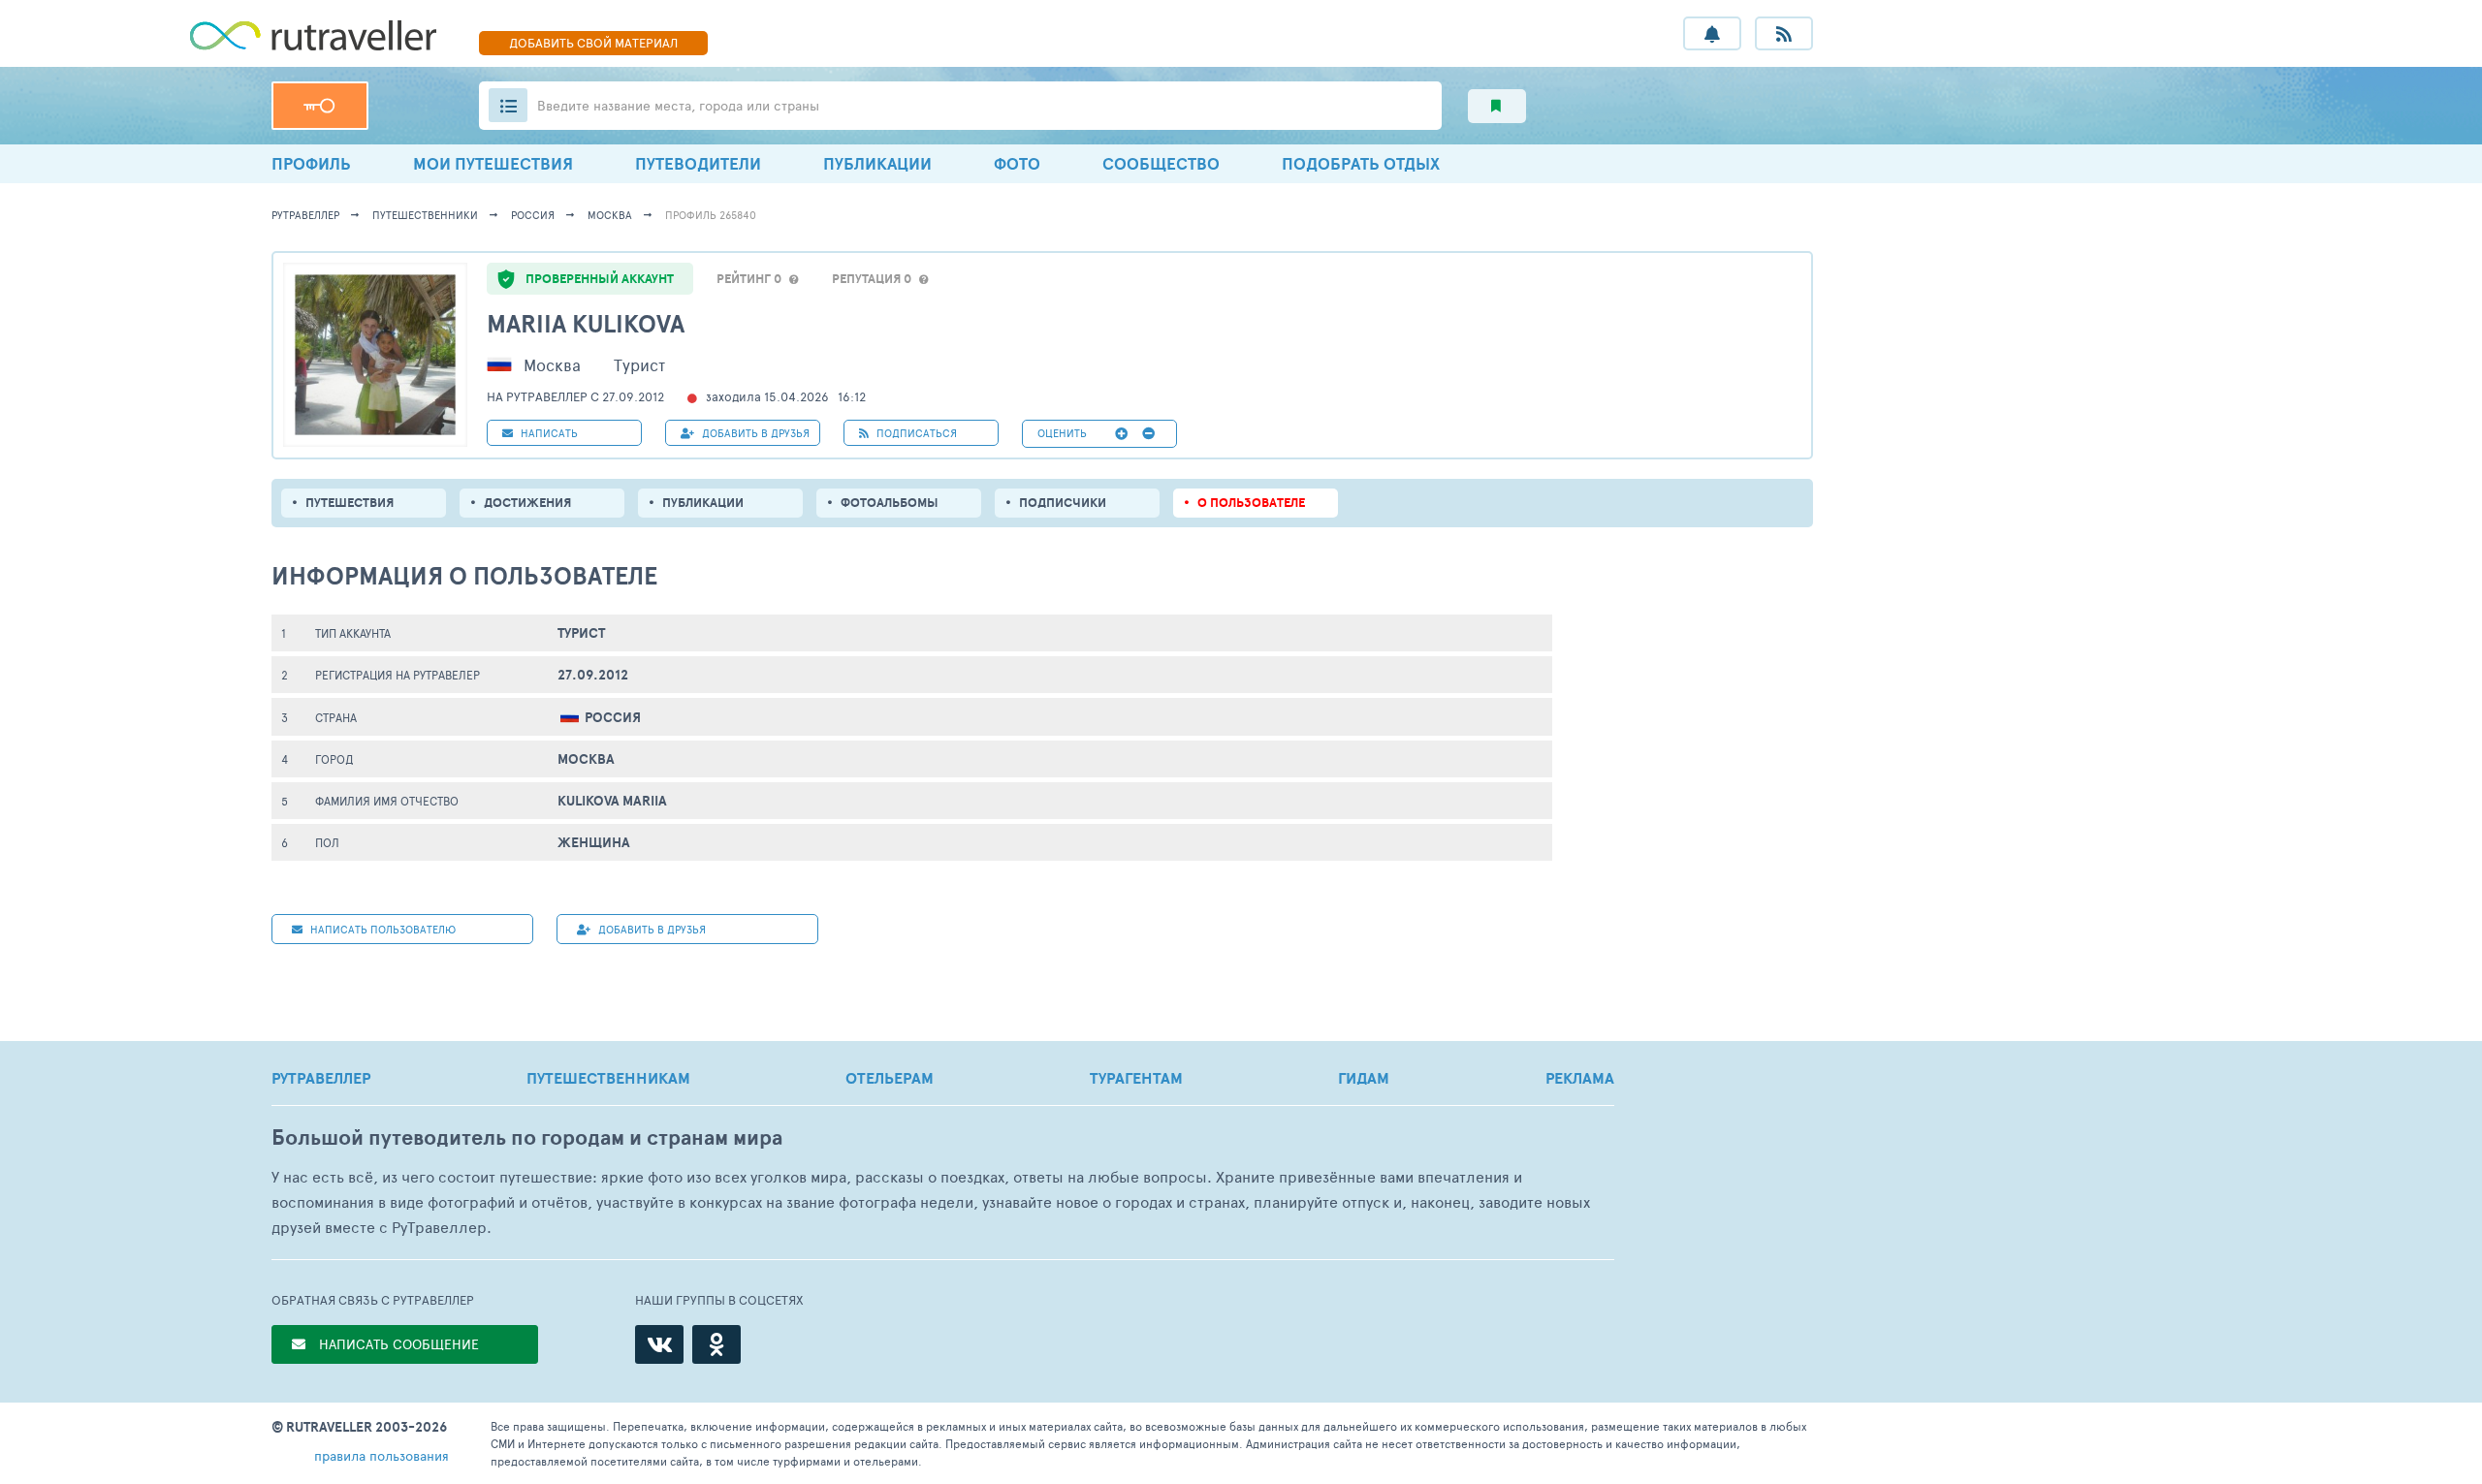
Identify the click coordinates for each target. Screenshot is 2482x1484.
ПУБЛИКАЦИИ (877, 163)
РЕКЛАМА (1580, 1078)
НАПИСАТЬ (548, 433)
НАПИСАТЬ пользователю (382, 929)
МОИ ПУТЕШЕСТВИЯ (493, 163)
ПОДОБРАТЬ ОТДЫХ (1361, 163)
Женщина (594, 842)
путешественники (425, 215)
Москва (610, 215)
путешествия (350, 503)
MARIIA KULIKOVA (586, 323)
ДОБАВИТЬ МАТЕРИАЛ (593, 43)
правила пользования (382, 1455)
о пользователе (1251, 503)
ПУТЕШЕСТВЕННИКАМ (608, 1078)
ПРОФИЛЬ (311, 163)
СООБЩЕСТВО (1161, 163)
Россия (533, 215)
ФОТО (1017, 163)
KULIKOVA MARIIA (612, 801)
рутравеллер (305, 215)
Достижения (527, 503)
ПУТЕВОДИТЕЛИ (698, 163)
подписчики (1063, 503)
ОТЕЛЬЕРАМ (890, 1078)
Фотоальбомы (890, 503)
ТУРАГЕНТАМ (1136, 1078)
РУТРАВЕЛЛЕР (321, 1078)
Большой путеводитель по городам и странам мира (527, 1137)
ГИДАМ (1364, 1078)
